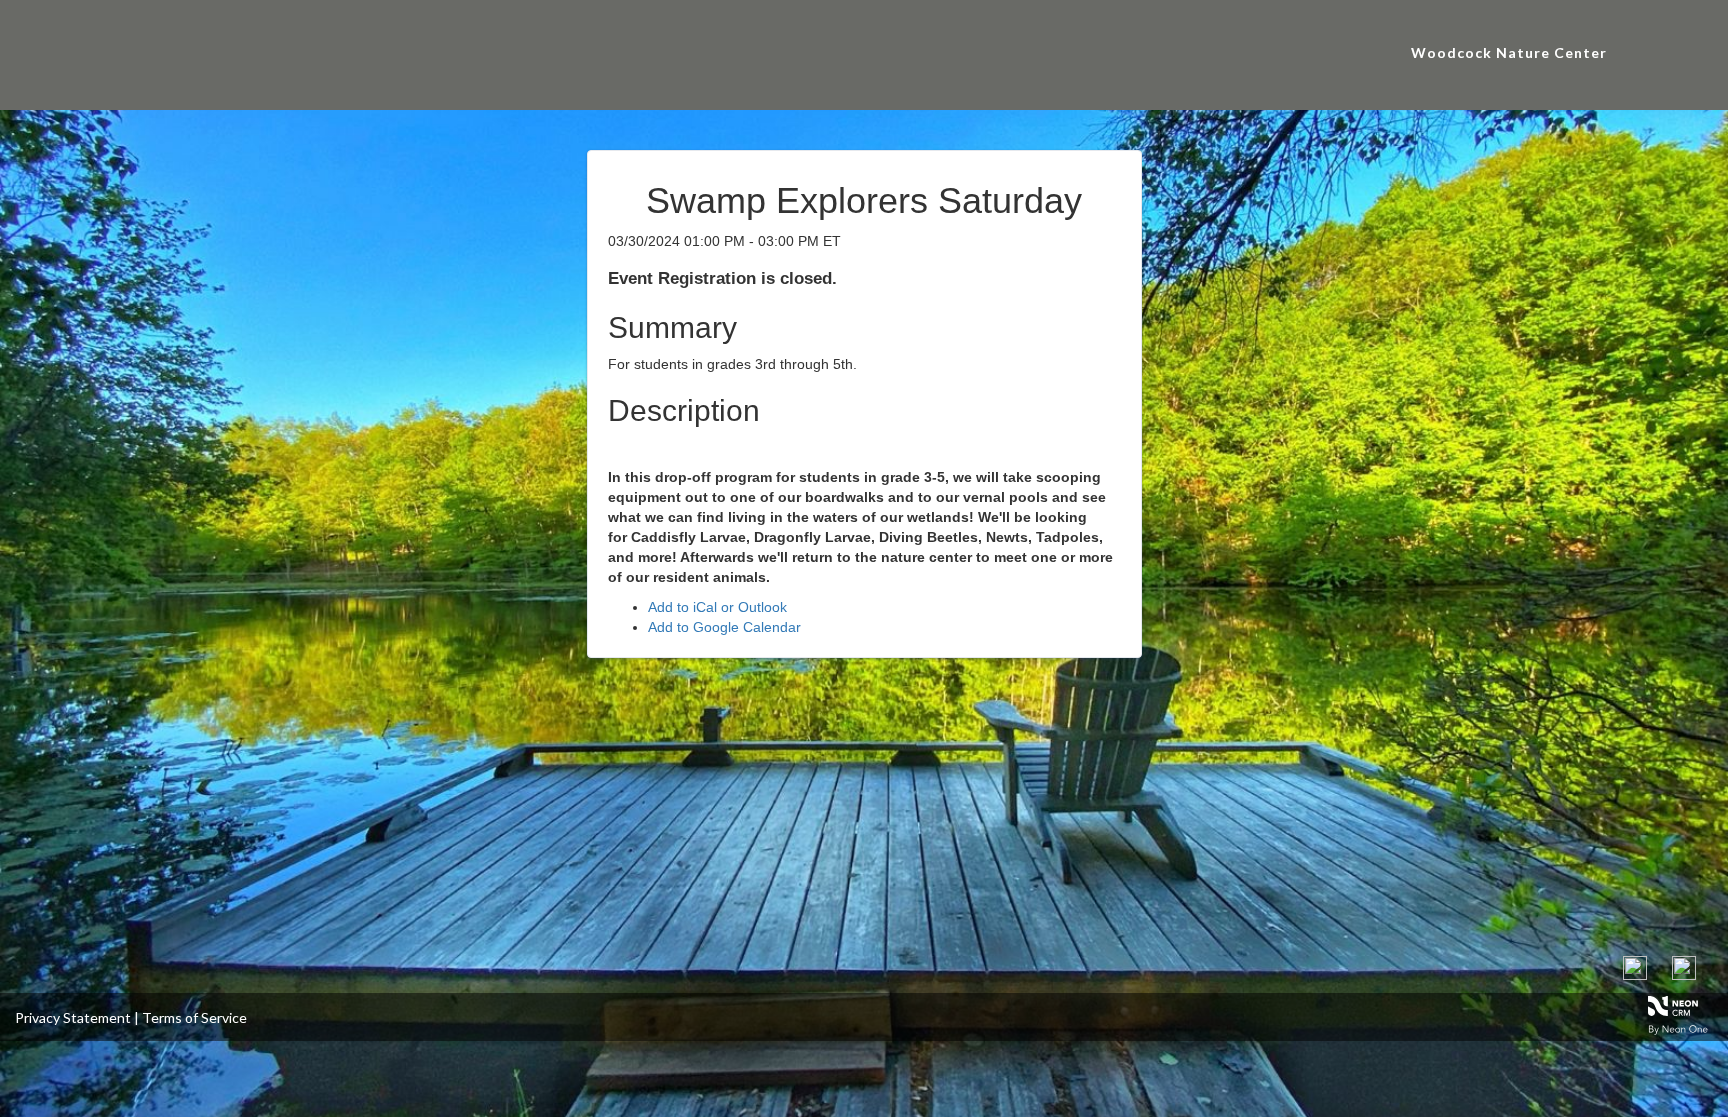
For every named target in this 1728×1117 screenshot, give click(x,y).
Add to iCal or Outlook (717, 607)
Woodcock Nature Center (1509, 52)
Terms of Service (194, 1017)
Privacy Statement (73, 1017)
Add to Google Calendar (724, 627)
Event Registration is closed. (722, 278)
